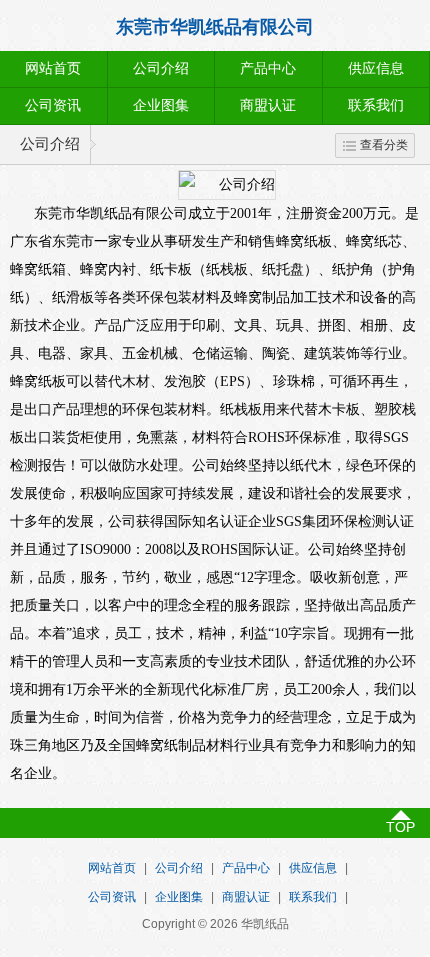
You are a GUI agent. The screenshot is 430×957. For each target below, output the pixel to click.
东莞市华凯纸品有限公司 (215, 27)
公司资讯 (53, 105)
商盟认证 (268, 105)
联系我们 (313, 897)
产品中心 (268, 68)
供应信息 (313, 868)
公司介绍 (161, 68)
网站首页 (53, 68)
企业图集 (161, 105)
